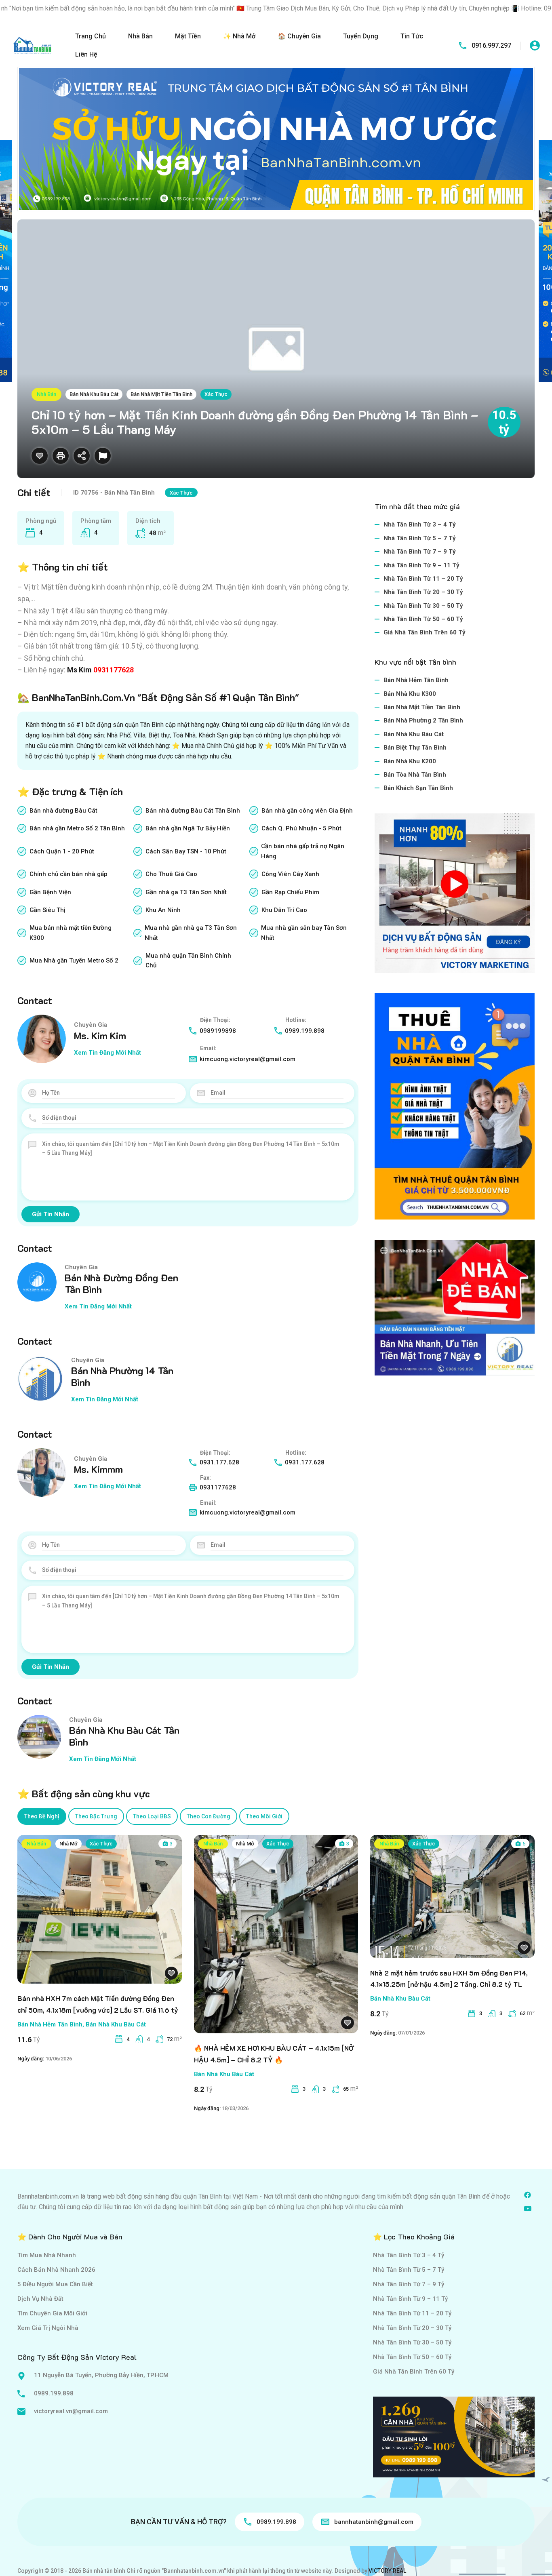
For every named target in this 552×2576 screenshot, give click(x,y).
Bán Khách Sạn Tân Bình (418, 788)
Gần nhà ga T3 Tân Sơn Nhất (186, 892)
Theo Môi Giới (264, 1816)
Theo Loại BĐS (152, 1816)
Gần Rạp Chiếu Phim (290, 892)
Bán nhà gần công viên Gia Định (307, 811)
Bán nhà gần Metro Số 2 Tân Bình (77, 828)
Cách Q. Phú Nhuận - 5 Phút (301, 828)
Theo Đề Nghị (42, 1816)
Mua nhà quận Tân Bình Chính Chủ (188, 960)
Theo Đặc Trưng (96, 1816)
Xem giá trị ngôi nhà (48, 2328)
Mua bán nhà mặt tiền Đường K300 (71, 933)
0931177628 (114, 670)
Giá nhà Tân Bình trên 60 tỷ (425, 632)
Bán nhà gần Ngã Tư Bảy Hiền (188, 828)
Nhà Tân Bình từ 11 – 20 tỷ (423, 579)
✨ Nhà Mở (239, 36)
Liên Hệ (86, 54)
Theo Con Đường (209, 1816)
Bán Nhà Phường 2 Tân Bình (423, 720)
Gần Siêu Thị (47, 910)
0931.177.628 (219, 1462)
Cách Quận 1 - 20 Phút (62, 851)
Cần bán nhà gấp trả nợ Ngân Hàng (303, 851)
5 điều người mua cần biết (55, 2284)
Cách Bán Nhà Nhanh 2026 (56, 2270)
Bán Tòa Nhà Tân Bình (415, 775)
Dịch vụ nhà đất (40, 2299)
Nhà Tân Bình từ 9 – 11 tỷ (421, 565)
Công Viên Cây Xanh (290, 874)
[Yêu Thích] (40, 456)
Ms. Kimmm (98, 1469)
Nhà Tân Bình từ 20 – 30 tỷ (423, 592)
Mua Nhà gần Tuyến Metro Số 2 (74, 960)
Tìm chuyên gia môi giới (52, 2313)
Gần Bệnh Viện (50, 892)
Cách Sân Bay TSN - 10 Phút (186, 851)
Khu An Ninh (163, 910)
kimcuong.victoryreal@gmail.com (248, 1059)
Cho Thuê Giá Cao (171, 874)
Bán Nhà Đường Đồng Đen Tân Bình (121, 1283)
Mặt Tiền (188, 36)
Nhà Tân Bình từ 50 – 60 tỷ (423, 619)
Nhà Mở (68, 1844)
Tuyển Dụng (361, 36)
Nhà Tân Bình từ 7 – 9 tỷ (420, 552)
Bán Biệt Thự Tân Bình (415, 748)
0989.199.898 (305, 1031)
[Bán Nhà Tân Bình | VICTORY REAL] (32, 45)
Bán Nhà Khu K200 (410, 761)
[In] (61, 456)
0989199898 (218, 1031)
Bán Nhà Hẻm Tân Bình (416, 680)
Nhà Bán (140, 36)
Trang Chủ (91, 36)
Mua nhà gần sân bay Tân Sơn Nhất (304, 933)
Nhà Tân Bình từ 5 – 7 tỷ (420, 538)
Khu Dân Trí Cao (284, 910)
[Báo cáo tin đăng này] (103, 456)
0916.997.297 (491, 45)
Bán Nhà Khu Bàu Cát (94, 394)
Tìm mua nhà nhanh (47, 2255)
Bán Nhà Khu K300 (410, 694)
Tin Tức (412, 36)
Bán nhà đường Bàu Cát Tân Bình (193, 811)
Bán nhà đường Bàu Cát (63, 811)
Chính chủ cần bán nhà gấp (68, 874)
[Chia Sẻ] (82, 456)
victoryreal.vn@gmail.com (71, 2411)
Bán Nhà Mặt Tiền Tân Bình (161, 394)
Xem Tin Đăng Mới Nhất (107, 1053)
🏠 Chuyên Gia (299, 36)
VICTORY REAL (387, 2571)
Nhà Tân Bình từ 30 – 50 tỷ (423, 606)
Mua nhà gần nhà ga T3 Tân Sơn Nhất (191, 933)
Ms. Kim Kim (100, 1035)
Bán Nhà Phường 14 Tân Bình (122, 1376)
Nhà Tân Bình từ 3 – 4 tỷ (420, 524)
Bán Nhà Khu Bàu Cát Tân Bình (124, 1736)
